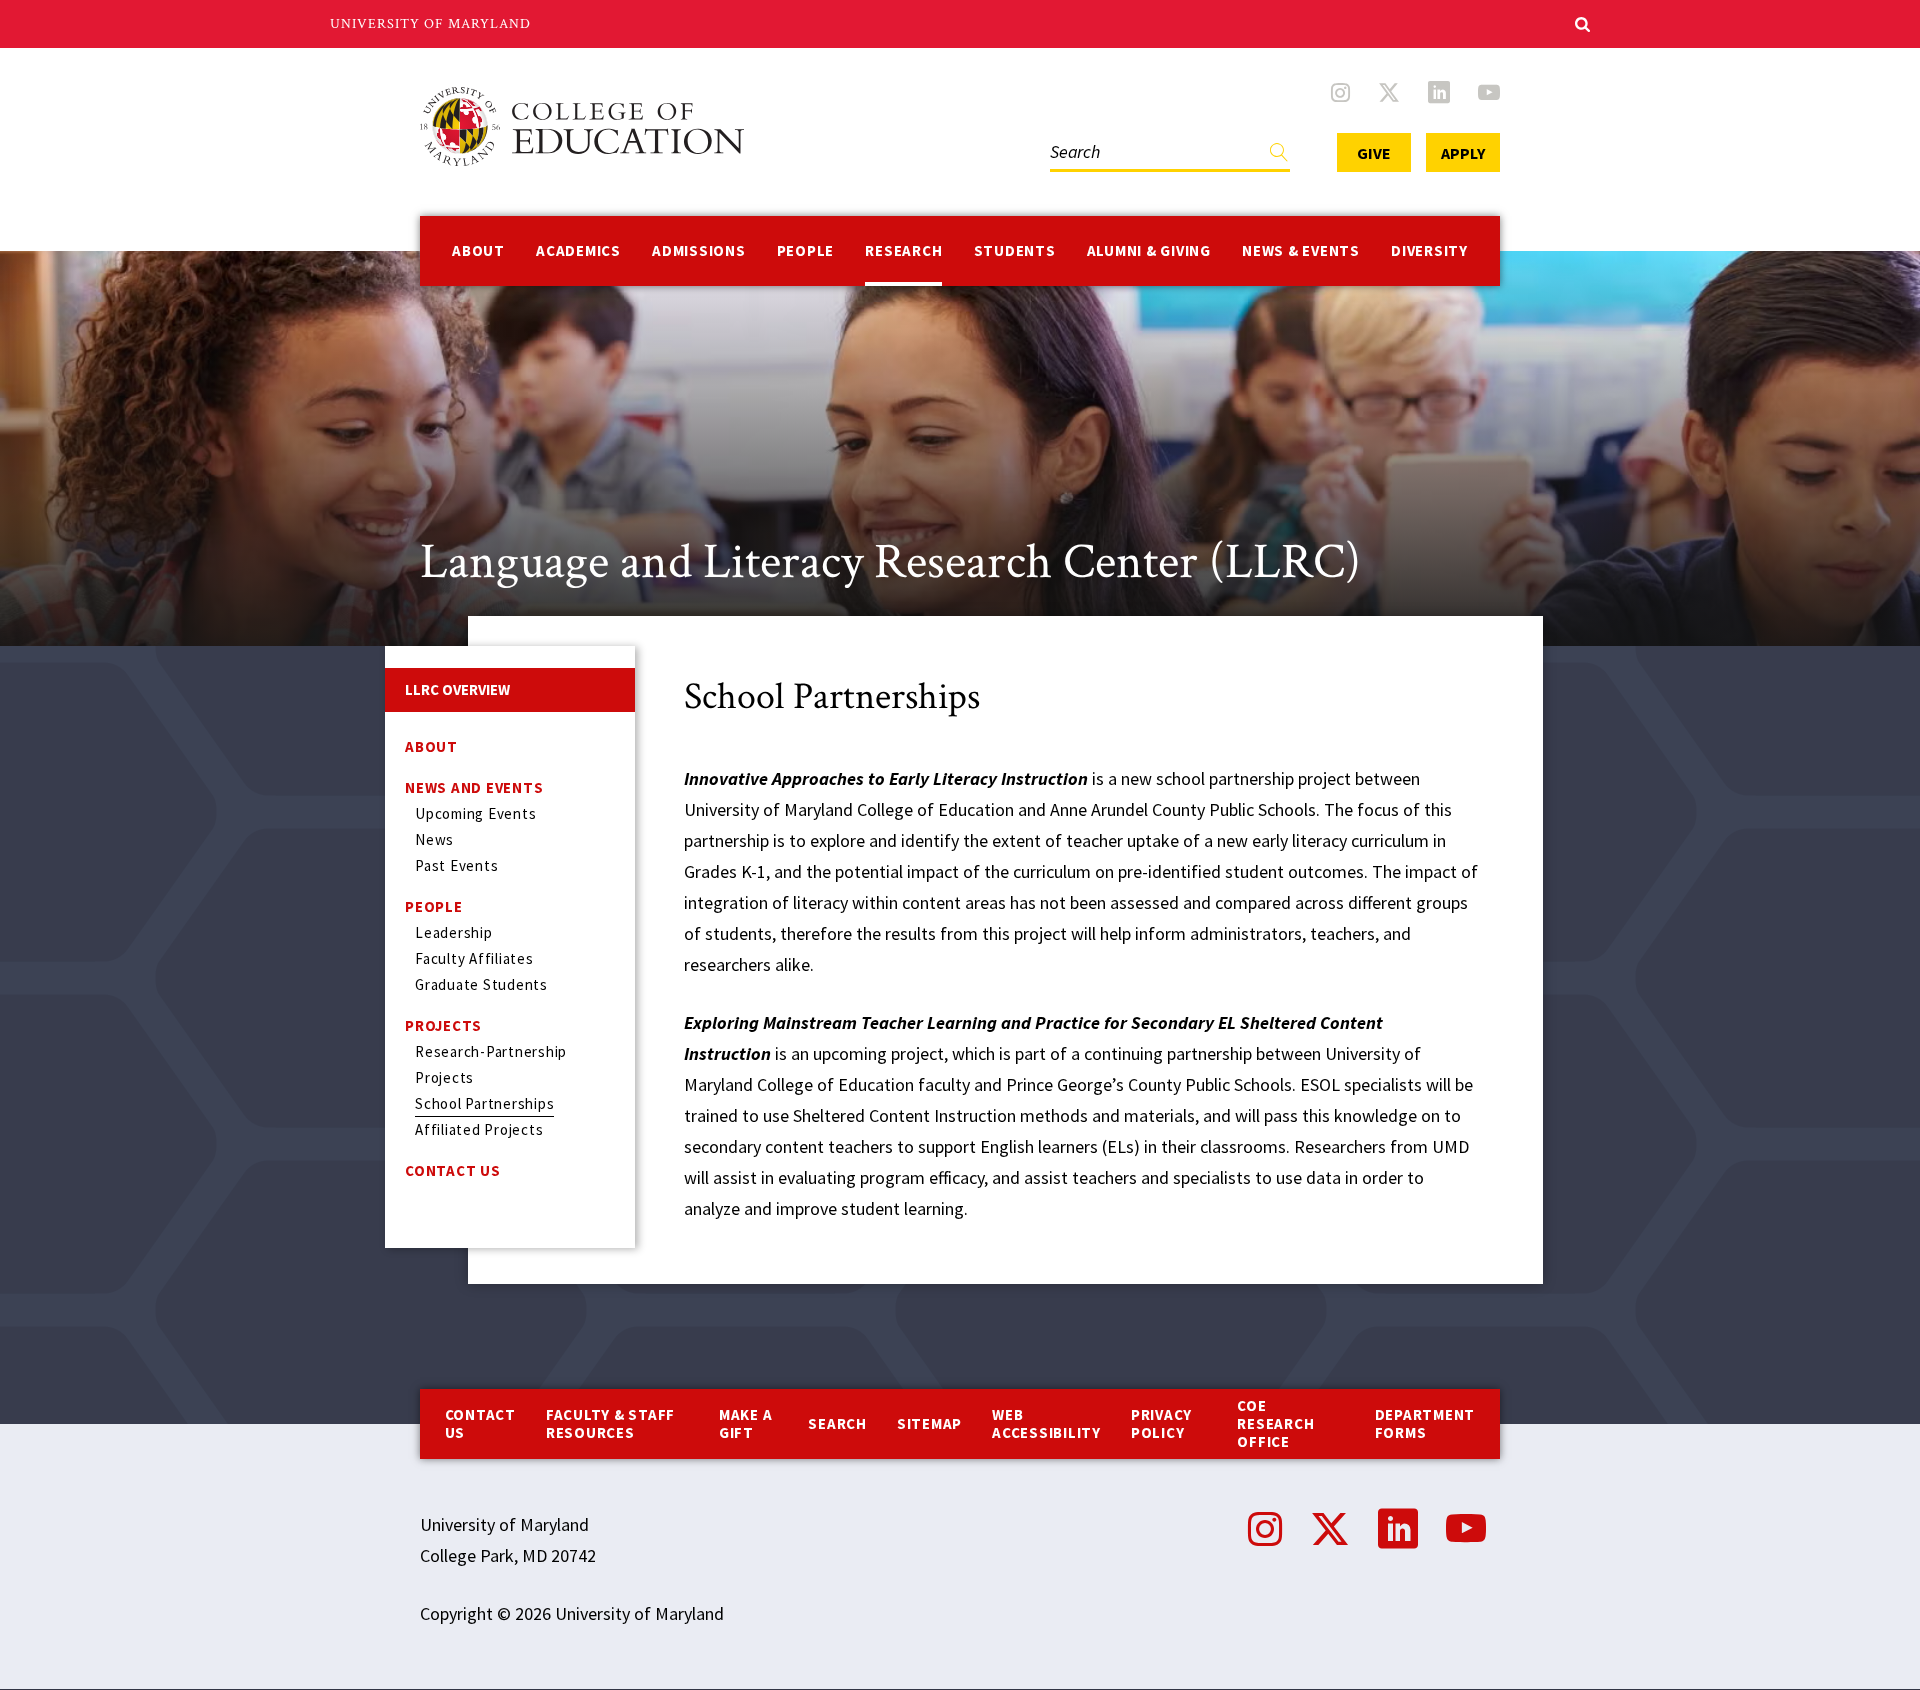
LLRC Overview (457, 689)
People (806, 250)
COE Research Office (1275, 1423)
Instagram (1340, 92)
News (434, 839)
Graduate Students (481, 984)
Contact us (480, 1423)
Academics (578, 250)
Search (1071, 131)
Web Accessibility (1046, 1423)
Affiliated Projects (479, 1129)
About (478, 250)
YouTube (1489, 92)
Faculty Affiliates (474, 958)
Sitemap (929, 1423)
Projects (443, 1025)
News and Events (474, 787)
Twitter (1389, 92)
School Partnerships (484, 1103)
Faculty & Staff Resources (610, 1423)
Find (1279, 156)
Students (1015, 250)
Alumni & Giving (1149, 250)
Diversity (1429, 250)
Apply (1463, 153)
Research (903, 250)
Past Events (456, 865)
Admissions (699, 250)
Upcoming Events (475, 813)
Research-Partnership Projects (491, 1064)
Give (1374, 153)
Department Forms (1425, 1423)
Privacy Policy (1161, 1423)
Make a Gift (746, 1423)
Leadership (454, 932)
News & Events (1301, 250)
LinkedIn (1439, 92)
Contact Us (453, 1170)
